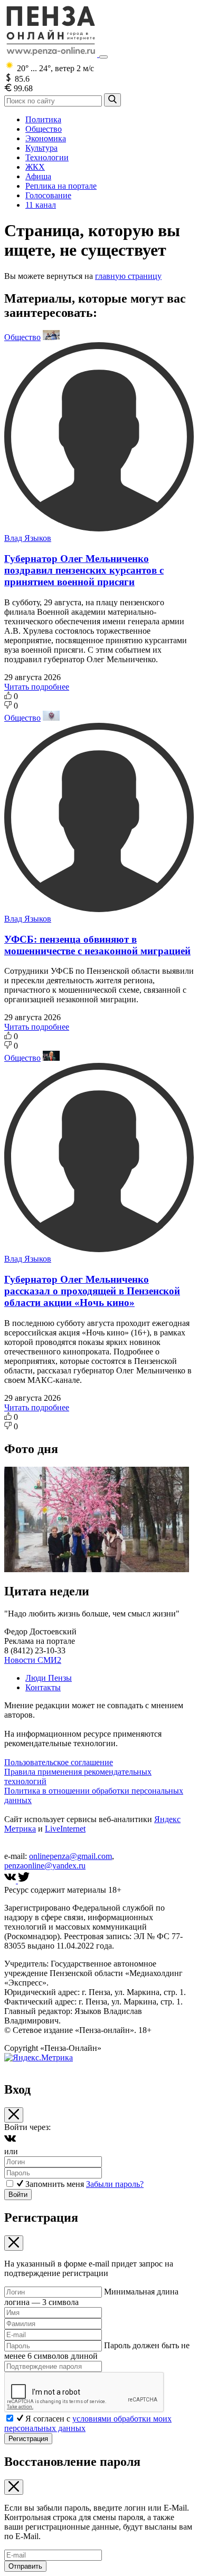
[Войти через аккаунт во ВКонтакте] (10, 2142)
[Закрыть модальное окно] (14, 2115)
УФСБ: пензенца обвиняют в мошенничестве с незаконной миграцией (97, 945)
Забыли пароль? (115, 2184)
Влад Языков (28, 538)
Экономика (46, 138)
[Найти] (112, 100)
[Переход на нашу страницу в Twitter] (24, 1880)
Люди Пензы (49, 1678)
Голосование (48, 195)
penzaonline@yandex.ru (45, 1866)
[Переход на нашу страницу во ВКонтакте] (11, 1880)
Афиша (38, 176)
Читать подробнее (37, 687)
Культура (41, 148)
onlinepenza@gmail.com (70, 1856)
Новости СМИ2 (33, 1660)
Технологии (47, 157)
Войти (18, 2195)
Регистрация (28, 2439)
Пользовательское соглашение (59, 1762)
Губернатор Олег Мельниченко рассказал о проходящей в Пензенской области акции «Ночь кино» (92, 1291)
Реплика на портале (61, 186)
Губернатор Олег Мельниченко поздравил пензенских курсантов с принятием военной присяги (84, 570)
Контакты (43, 1687)
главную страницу (128, 276)
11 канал (41, 205)
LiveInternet (65, 1829)
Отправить (25, 2566)
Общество (44, 129)
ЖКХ (35, 167)
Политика (43, 119)
